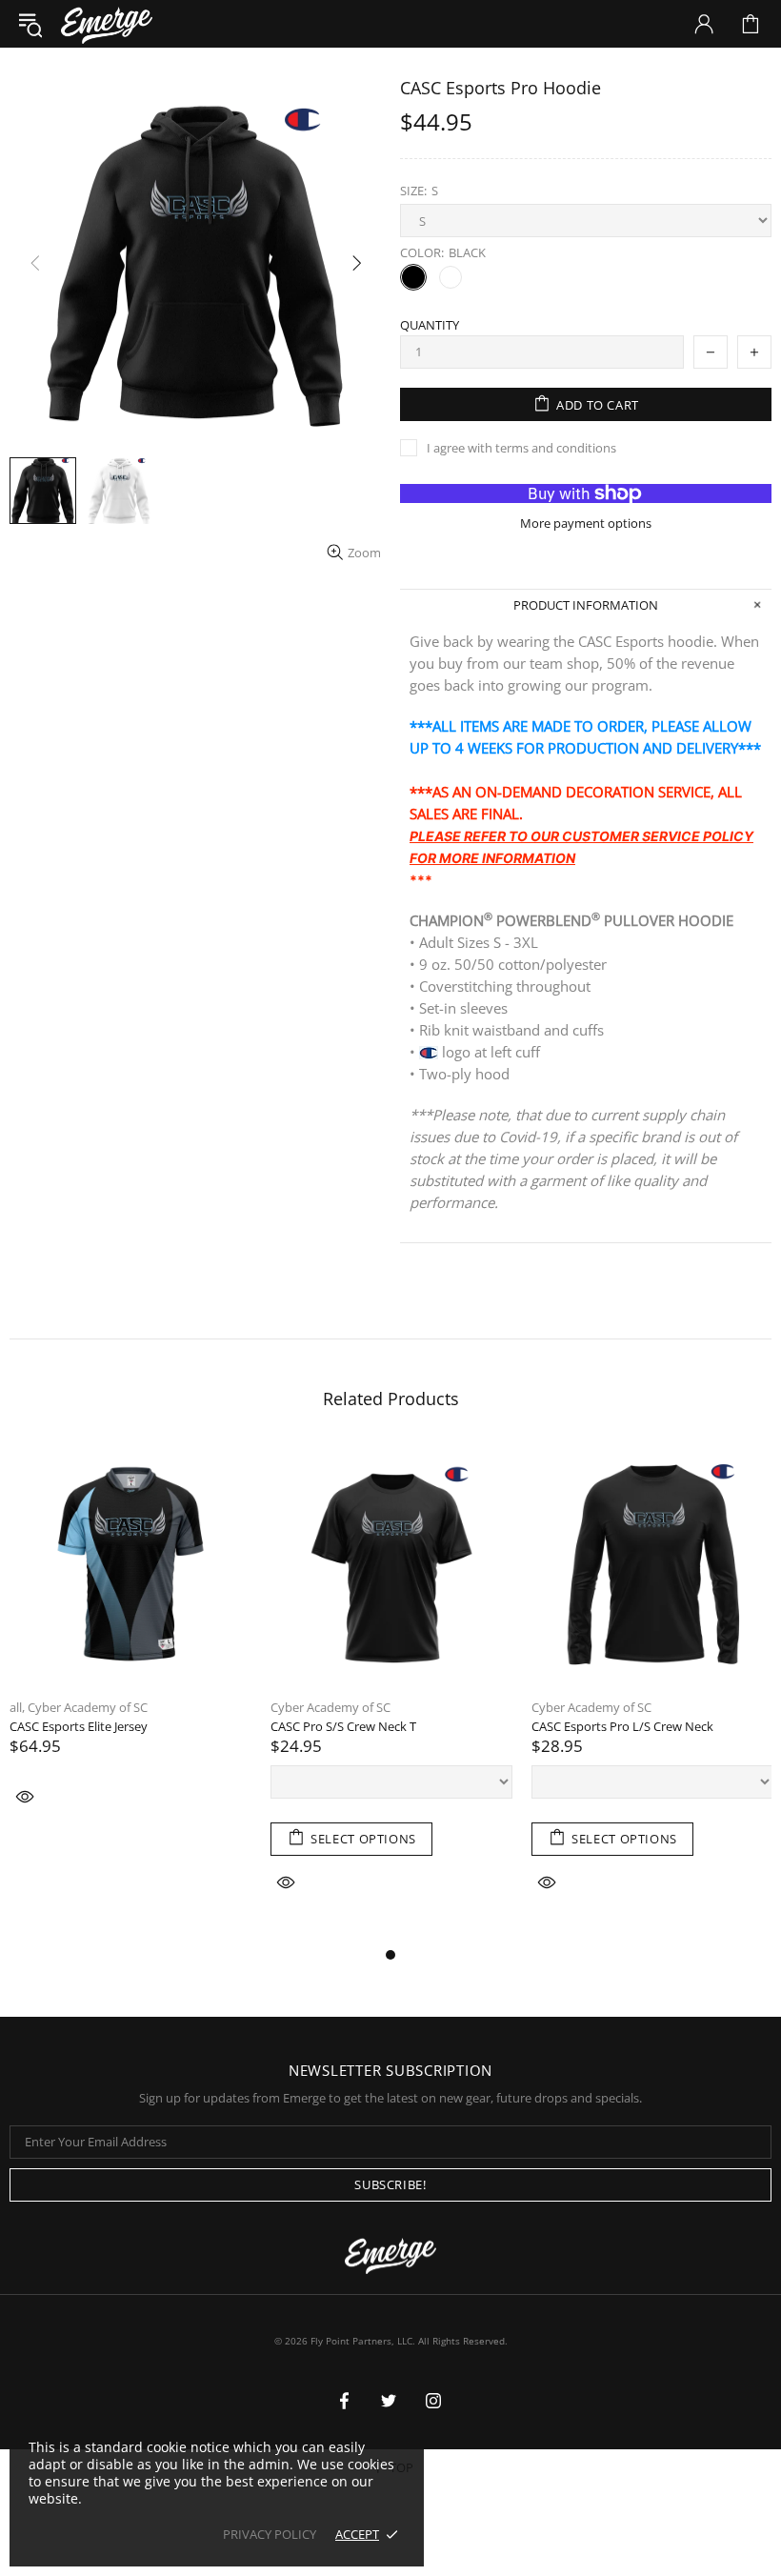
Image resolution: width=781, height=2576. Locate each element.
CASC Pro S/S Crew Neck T (343, 1727)
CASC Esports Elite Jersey (79, 1727)
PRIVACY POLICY (270, 2535)
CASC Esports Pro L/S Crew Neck (622, 1727)
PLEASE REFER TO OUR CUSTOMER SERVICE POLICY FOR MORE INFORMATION (581, 847)
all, (17, 1708)
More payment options (586, 523)
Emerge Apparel (107, 23)
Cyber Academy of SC (88, 1708)
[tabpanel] (130, 1650)
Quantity (430, 325)
